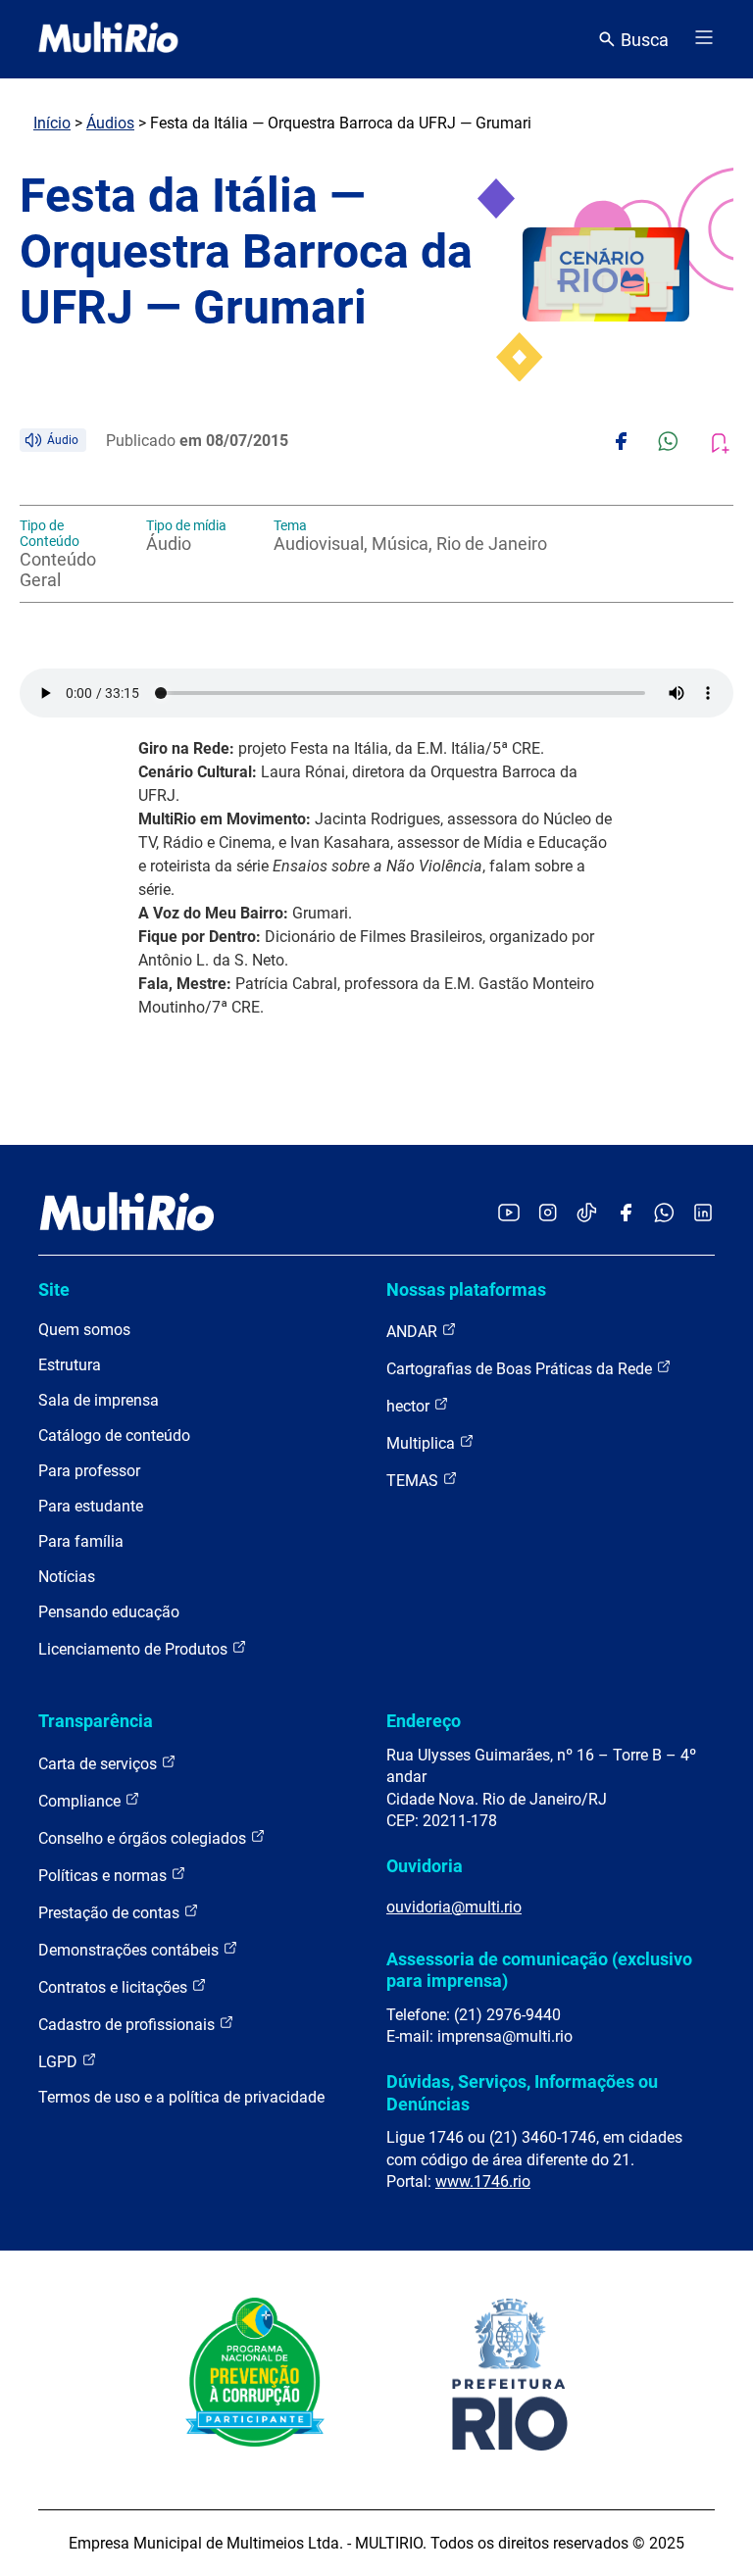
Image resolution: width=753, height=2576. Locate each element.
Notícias (67, 1577)
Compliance (81, 1801)
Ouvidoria (425, 1866)
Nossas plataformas (466, 1289)
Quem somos (84, 1330)
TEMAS (414, 1481)
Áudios (110, 123)
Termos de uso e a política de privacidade (181, 2097)
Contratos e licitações (115, 1987)
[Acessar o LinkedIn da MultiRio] (703, 1214)
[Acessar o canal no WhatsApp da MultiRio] (664, 1214)
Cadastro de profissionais (128, 2025)
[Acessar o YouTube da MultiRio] (509, 1214)
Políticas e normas (104, 1876)
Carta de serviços (100, 1764)
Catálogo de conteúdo (114, 1436)
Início (52, 123)
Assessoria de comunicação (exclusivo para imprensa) (539, 1970)
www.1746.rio (483, 2181)
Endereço (424, 1721)
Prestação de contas (111, 1913)
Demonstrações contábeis (130, 1950)
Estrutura (70, 1365)
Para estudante (91, 1506)
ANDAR (414, 1332)
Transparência (96, 1721)
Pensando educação (109, 1612)
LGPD (60, 2062)
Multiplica (423, 1443)
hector (410, 1406)
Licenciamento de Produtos (135, 1649)
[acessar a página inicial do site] (108, 39)
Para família (81, 1541)
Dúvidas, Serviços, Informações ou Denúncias (522, 2092)
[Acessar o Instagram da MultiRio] (548, 1214)
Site (54, 1289)
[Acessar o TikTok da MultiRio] (587, 1214)
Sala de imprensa (99, 1400)
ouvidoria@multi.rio (454, 1907)
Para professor (89, 1471)
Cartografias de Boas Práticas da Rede (521, 1369)
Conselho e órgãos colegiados (144, 1838)
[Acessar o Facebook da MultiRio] (626, 1214)
